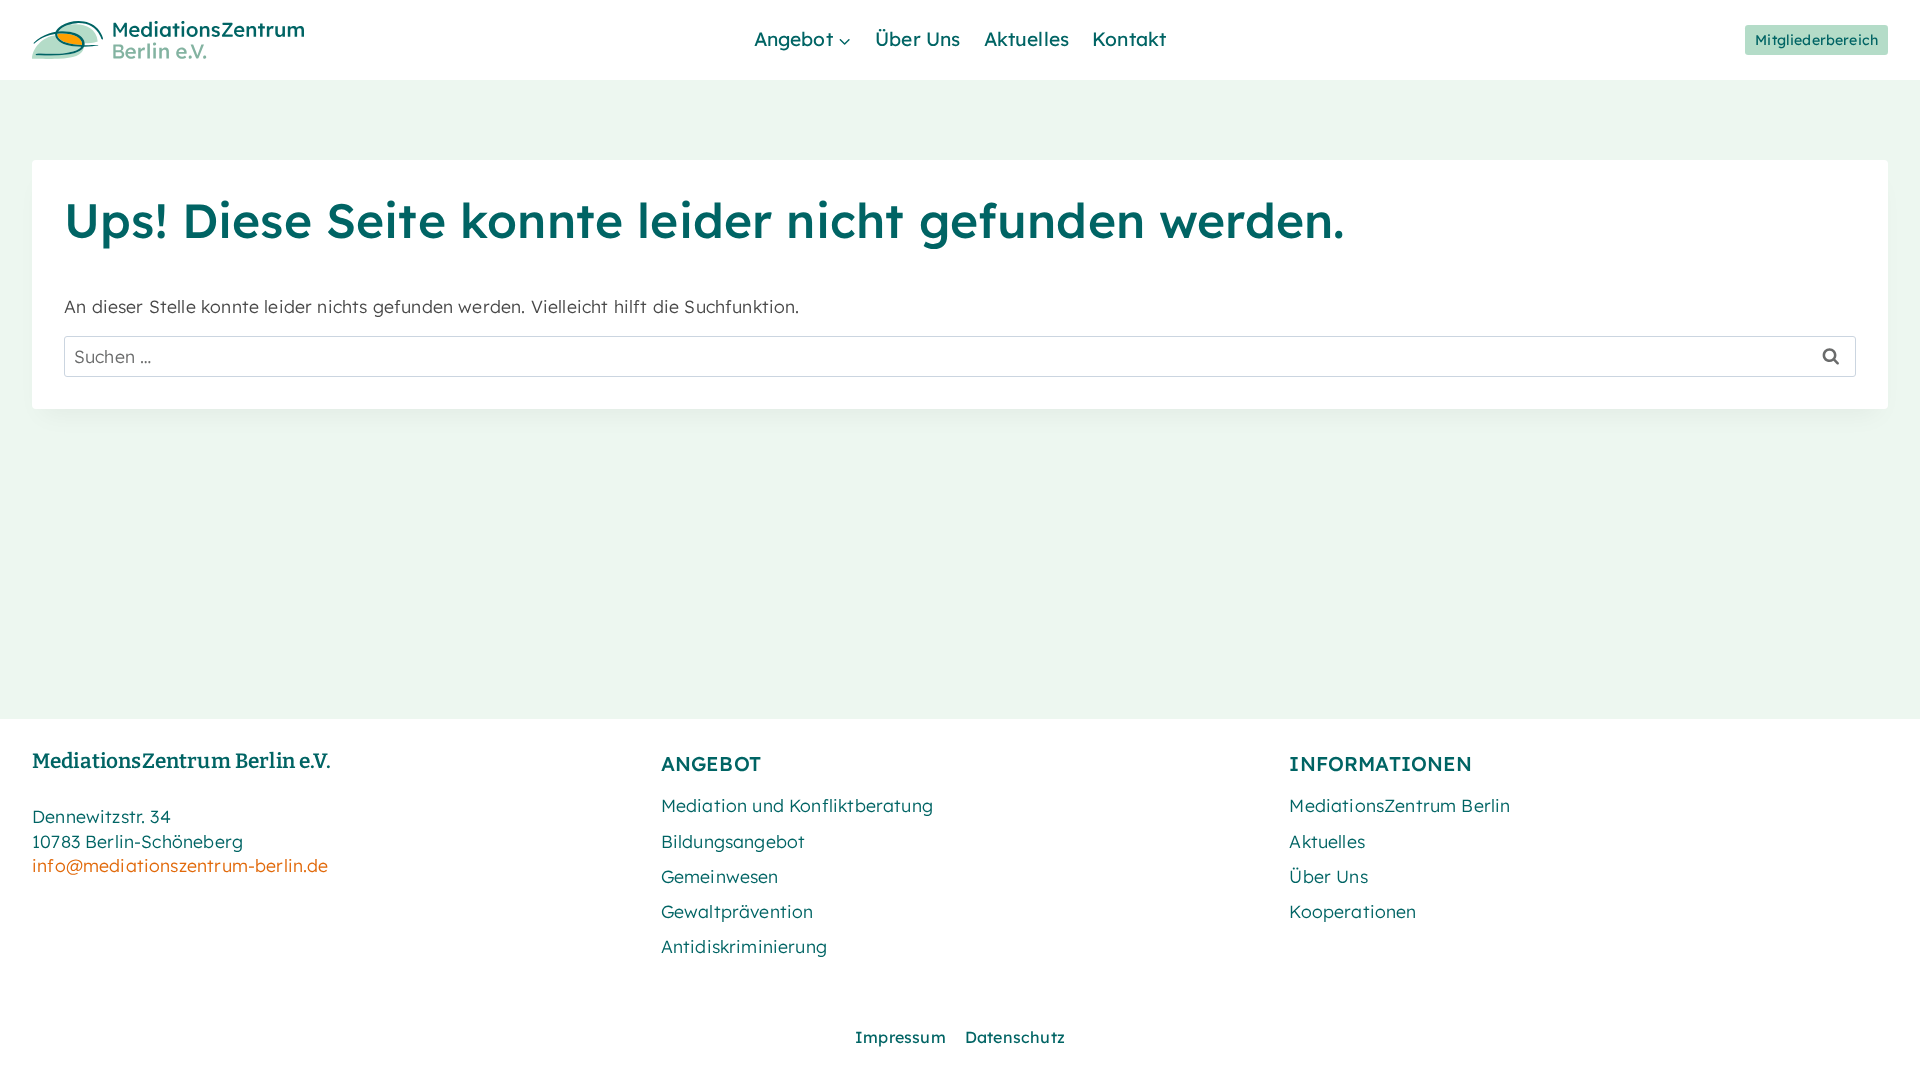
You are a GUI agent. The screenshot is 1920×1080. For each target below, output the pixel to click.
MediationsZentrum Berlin (1399, 805)
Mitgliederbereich (1816, 40)
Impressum (900, 1037)
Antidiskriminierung (744, 946)
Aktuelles (1027, 39)
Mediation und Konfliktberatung (797, 805)
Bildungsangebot (733, 841)
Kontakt (1129, 39)
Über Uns (917, 39)
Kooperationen (1352, 911)
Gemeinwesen (720, 876)
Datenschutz (1015, 1037)
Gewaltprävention (737, 911)
